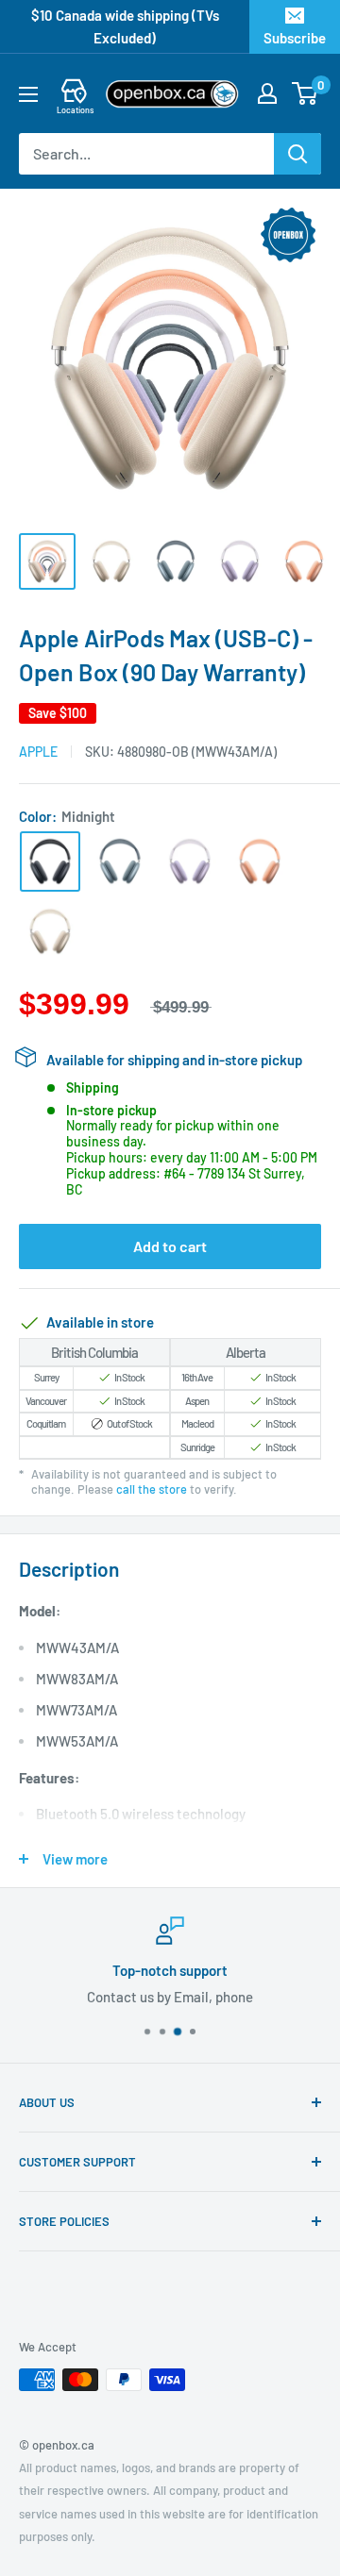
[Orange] (260, 861)
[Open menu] (28, 94)
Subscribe (295, 38)
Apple (38, 752)
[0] (306, 93)
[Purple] (190, 861)
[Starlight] (50, 931)
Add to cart (170, 1246)
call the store (152, 1489)
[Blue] (120, 861)
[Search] (297, 154)
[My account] (267, 93)
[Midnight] (50, 861)
